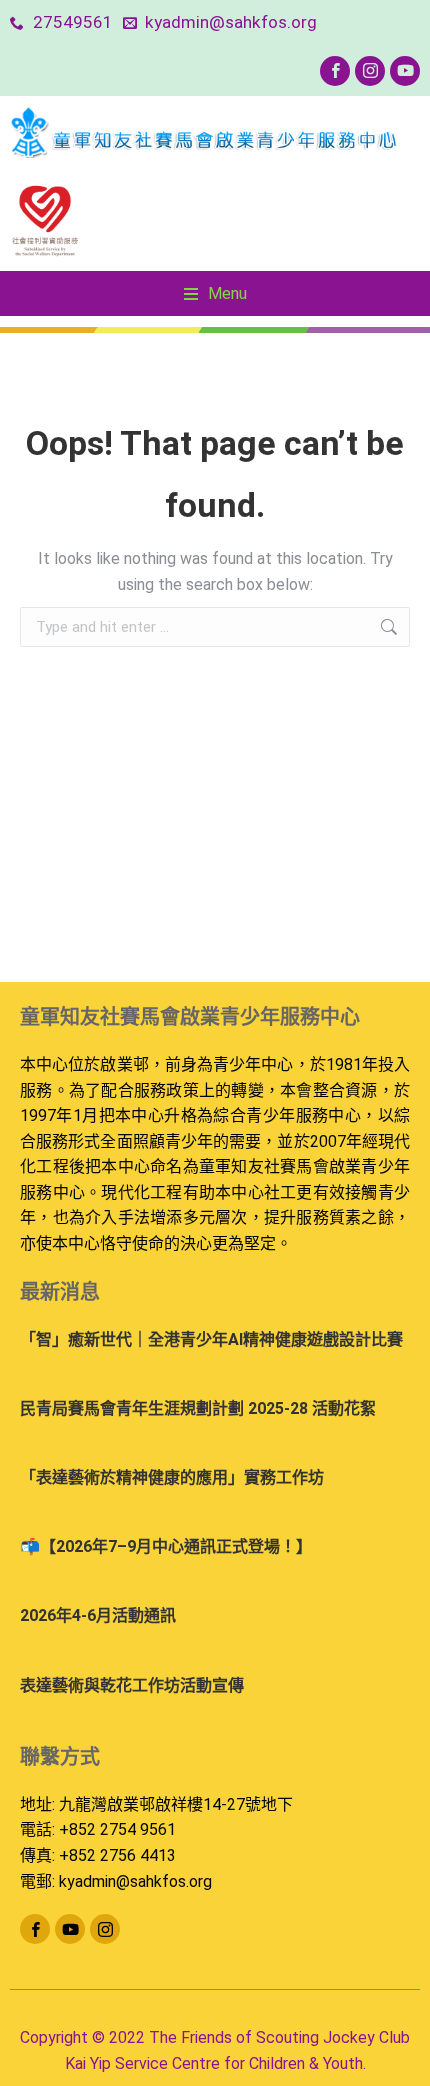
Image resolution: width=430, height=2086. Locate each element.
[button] (215, 294)
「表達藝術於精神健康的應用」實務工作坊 (172, 1477)
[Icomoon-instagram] (370, 71)
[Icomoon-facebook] (335, 71)
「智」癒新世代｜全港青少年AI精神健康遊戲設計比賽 (211, 1339)
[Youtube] (405, 71)
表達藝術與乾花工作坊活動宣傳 (132, 1685)
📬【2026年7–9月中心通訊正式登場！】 (166, 1546)
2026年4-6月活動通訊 (98, 1615)
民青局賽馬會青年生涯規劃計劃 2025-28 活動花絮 (198, 1408)
